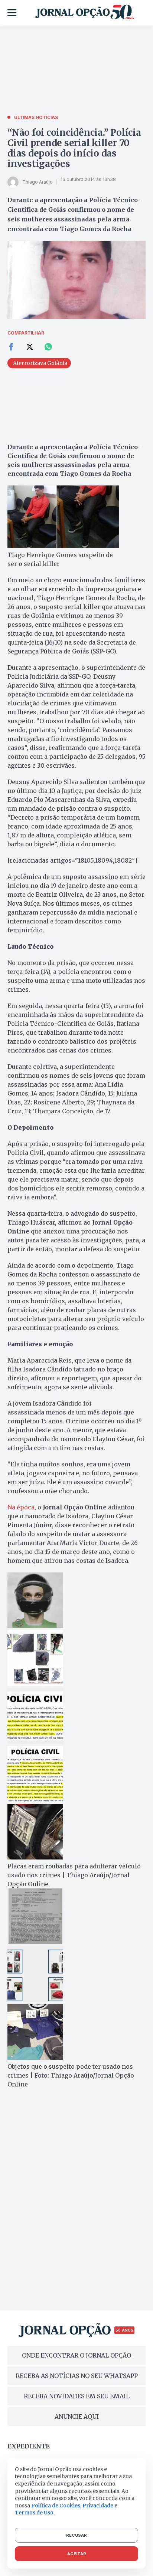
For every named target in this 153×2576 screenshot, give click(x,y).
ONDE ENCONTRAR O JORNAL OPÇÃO (76, 2355)
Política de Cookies (56, 2506)
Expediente (29, 2446)
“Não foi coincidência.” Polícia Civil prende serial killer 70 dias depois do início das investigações (74, 148)
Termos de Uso (34, 2513)
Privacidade (98, 2506)
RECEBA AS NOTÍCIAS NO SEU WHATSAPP (77, 2376)
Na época (21, 1507)
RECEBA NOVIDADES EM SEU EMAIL (77, 2396)
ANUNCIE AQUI (77, 2417)
